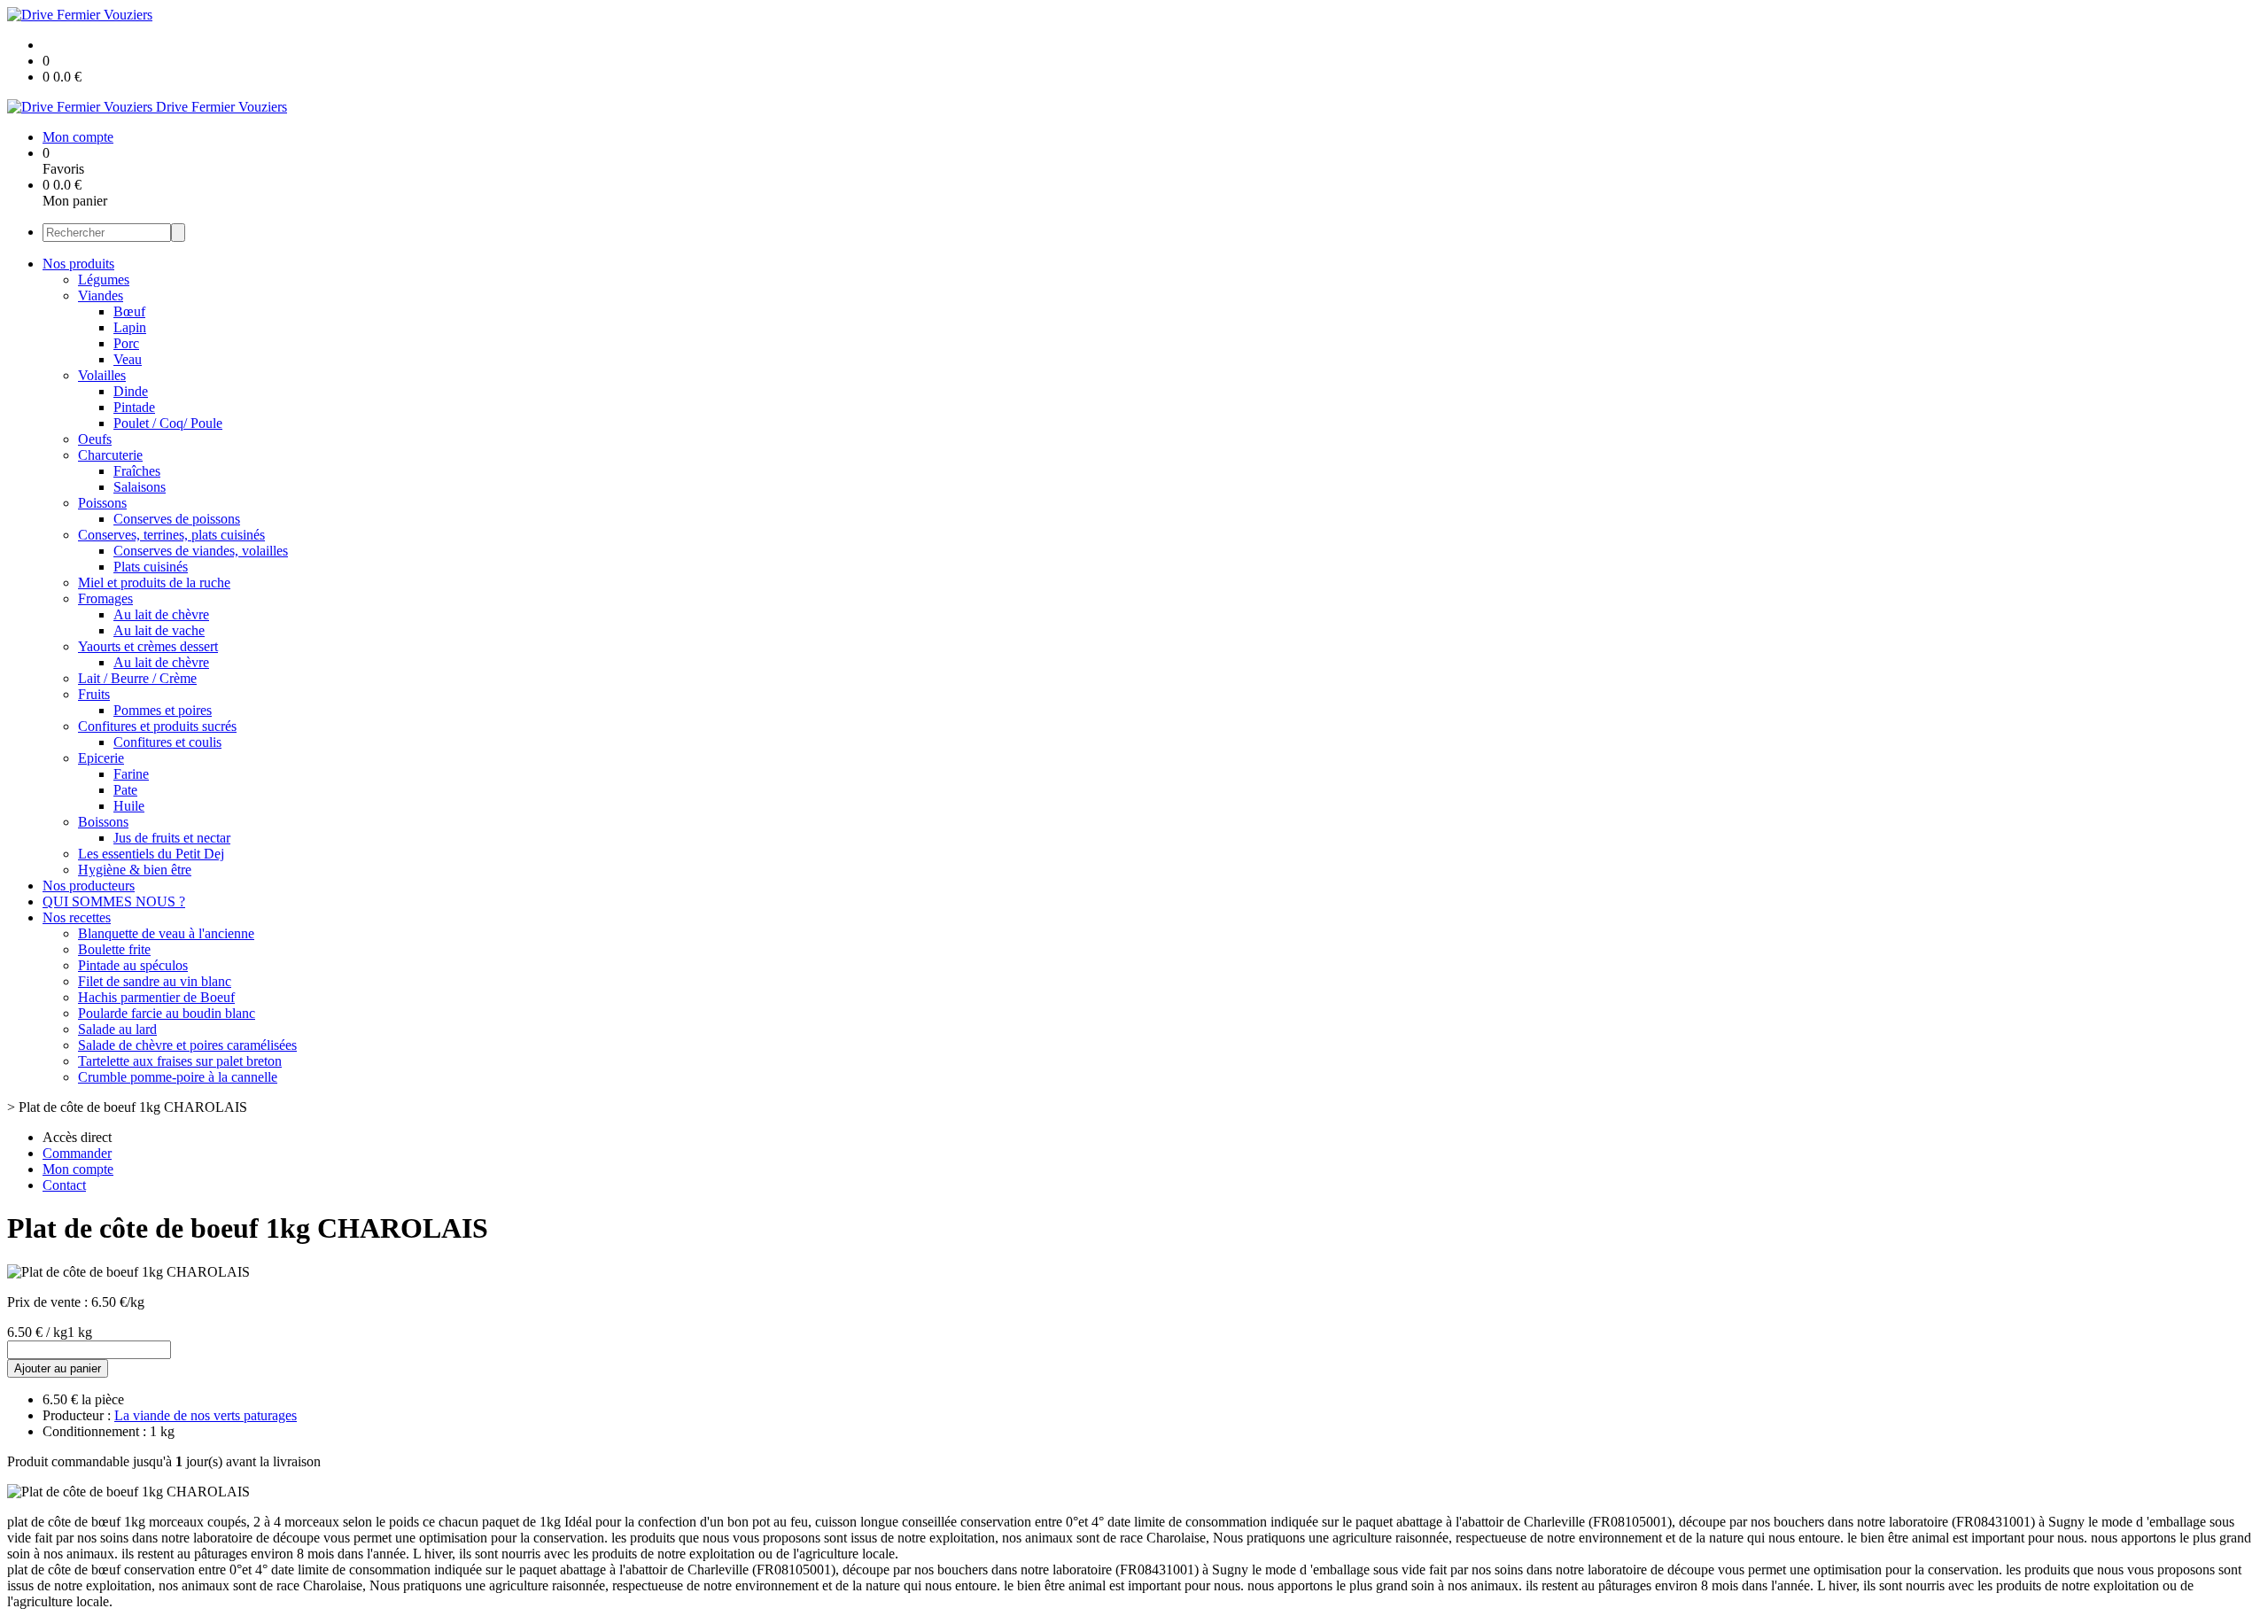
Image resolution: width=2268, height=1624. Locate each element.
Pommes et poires (163, 710)
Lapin (130, 327)
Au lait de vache (159, 630)
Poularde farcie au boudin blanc (167, 1013)
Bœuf (129, 311)
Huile (129, 806)
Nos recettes (77, 917)
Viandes (101, 295)
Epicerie (101, 758)
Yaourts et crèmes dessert (148, 646)
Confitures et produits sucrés (157, 726)
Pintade (134, 407)
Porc (126, 343)
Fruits (94, 694)
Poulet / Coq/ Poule (168, 423)
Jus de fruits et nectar (172, 838)
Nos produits (78, 264)
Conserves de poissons (177, 519)
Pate (125, 790)
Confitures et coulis (167, 742)
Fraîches (137, 471)
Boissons (103, 822)
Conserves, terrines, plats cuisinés (171, 535)
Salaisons (140, 487)
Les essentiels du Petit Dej (151, 854)
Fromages (105, 598)
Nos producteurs (89, 886)
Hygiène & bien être (135, 870)
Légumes (104, 280)
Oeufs (95, 439)
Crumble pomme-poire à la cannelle (178, 1077)
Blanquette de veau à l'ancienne (166, 933)
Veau (128, 359)
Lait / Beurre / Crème (137, 678)
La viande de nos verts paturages (206, 1415)
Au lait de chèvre (161, 614)
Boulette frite (114, 949)
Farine (131, 774)
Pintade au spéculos (133, 965)
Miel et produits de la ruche (154, 583)
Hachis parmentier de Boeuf (156, 997)
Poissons (102, 503)
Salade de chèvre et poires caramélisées (187, 1045)
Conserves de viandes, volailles (201, 551)
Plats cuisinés (151, 567)
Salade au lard (117, 1029)
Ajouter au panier (58, 1368)
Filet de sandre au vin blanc (155, 981)
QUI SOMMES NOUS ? (114, 901)
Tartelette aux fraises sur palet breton (180, 1061)
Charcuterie (110, 455)
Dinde (131, 391)
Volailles (102, 375)
